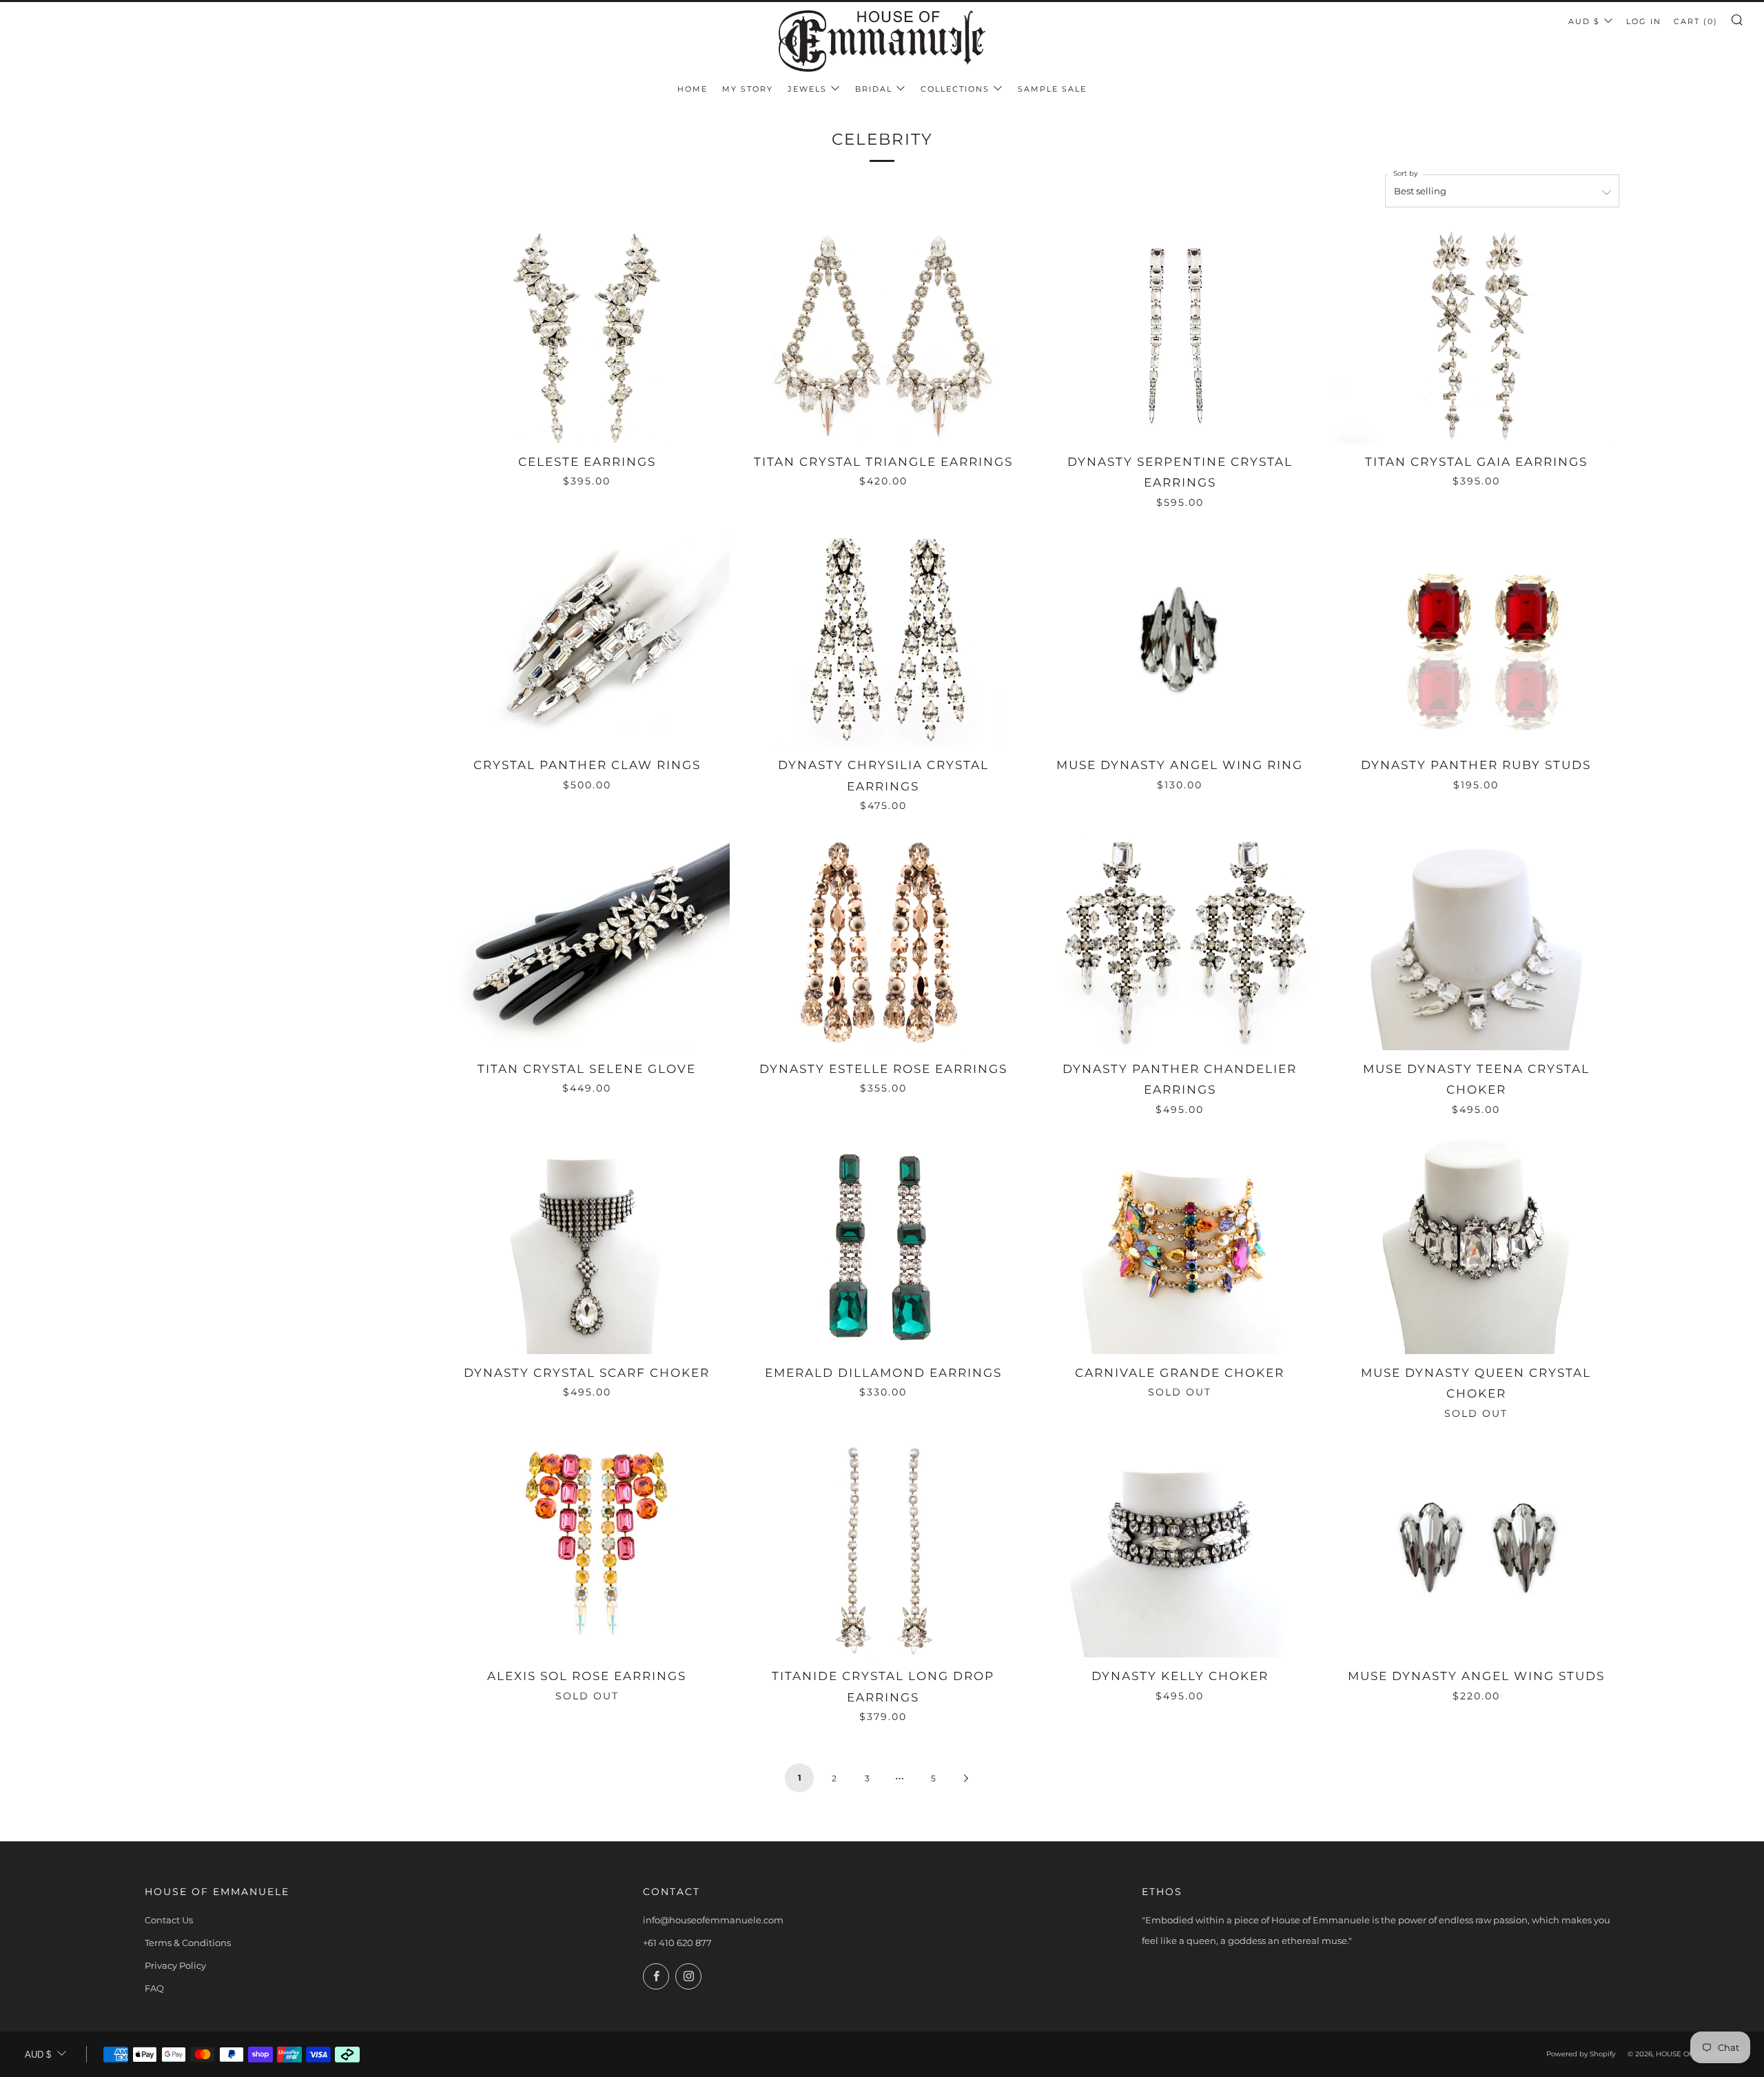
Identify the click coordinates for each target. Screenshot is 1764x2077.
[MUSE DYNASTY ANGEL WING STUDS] (1476, 1550)
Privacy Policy (175, 1965)
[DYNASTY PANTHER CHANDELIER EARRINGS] (1180, 942)
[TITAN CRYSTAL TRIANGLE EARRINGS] (883, 335)
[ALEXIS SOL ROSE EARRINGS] (587, 1550)
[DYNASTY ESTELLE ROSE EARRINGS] (883, 942)
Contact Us (169, 1920)
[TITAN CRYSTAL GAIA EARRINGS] (1476, 335)
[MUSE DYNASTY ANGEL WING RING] (1180, 639)
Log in (1644, 21)
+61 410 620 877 (677, 1943)
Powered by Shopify (1581, 2054)
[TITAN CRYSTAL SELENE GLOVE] (587, 942)
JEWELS (807, 89)
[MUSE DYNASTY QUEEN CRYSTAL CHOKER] (1476, 1246)
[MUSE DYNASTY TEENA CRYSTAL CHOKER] (1476, 942)
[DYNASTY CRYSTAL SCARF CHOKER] (587, 1246)
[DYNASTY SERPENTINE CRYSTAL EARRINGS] (1180, 335)
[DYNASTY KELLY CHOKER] (1180, 1550)
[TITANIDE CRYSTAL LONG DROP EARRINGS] (883, 1550)
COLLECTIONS (955, 89)
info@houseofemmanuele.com (713, 1920)
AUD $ (1584, 21)
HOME (693, 89)
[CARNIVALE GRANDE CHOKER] (1180, 1246)
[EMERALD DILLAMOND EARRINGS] (883, 1246)
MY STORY (748, 89)
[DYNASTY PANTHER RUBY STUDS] (1476, 639)
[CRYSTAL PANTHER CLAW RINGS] (587, 639)
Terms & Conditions (188, 1943)
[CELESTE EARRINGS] (587, 335)
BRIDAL (874, 89)
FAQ (154, 1988)
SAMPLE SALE (1052, 89)
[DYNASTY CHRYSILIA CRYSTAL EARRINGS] (883, 639)
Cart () (1696, 21)
